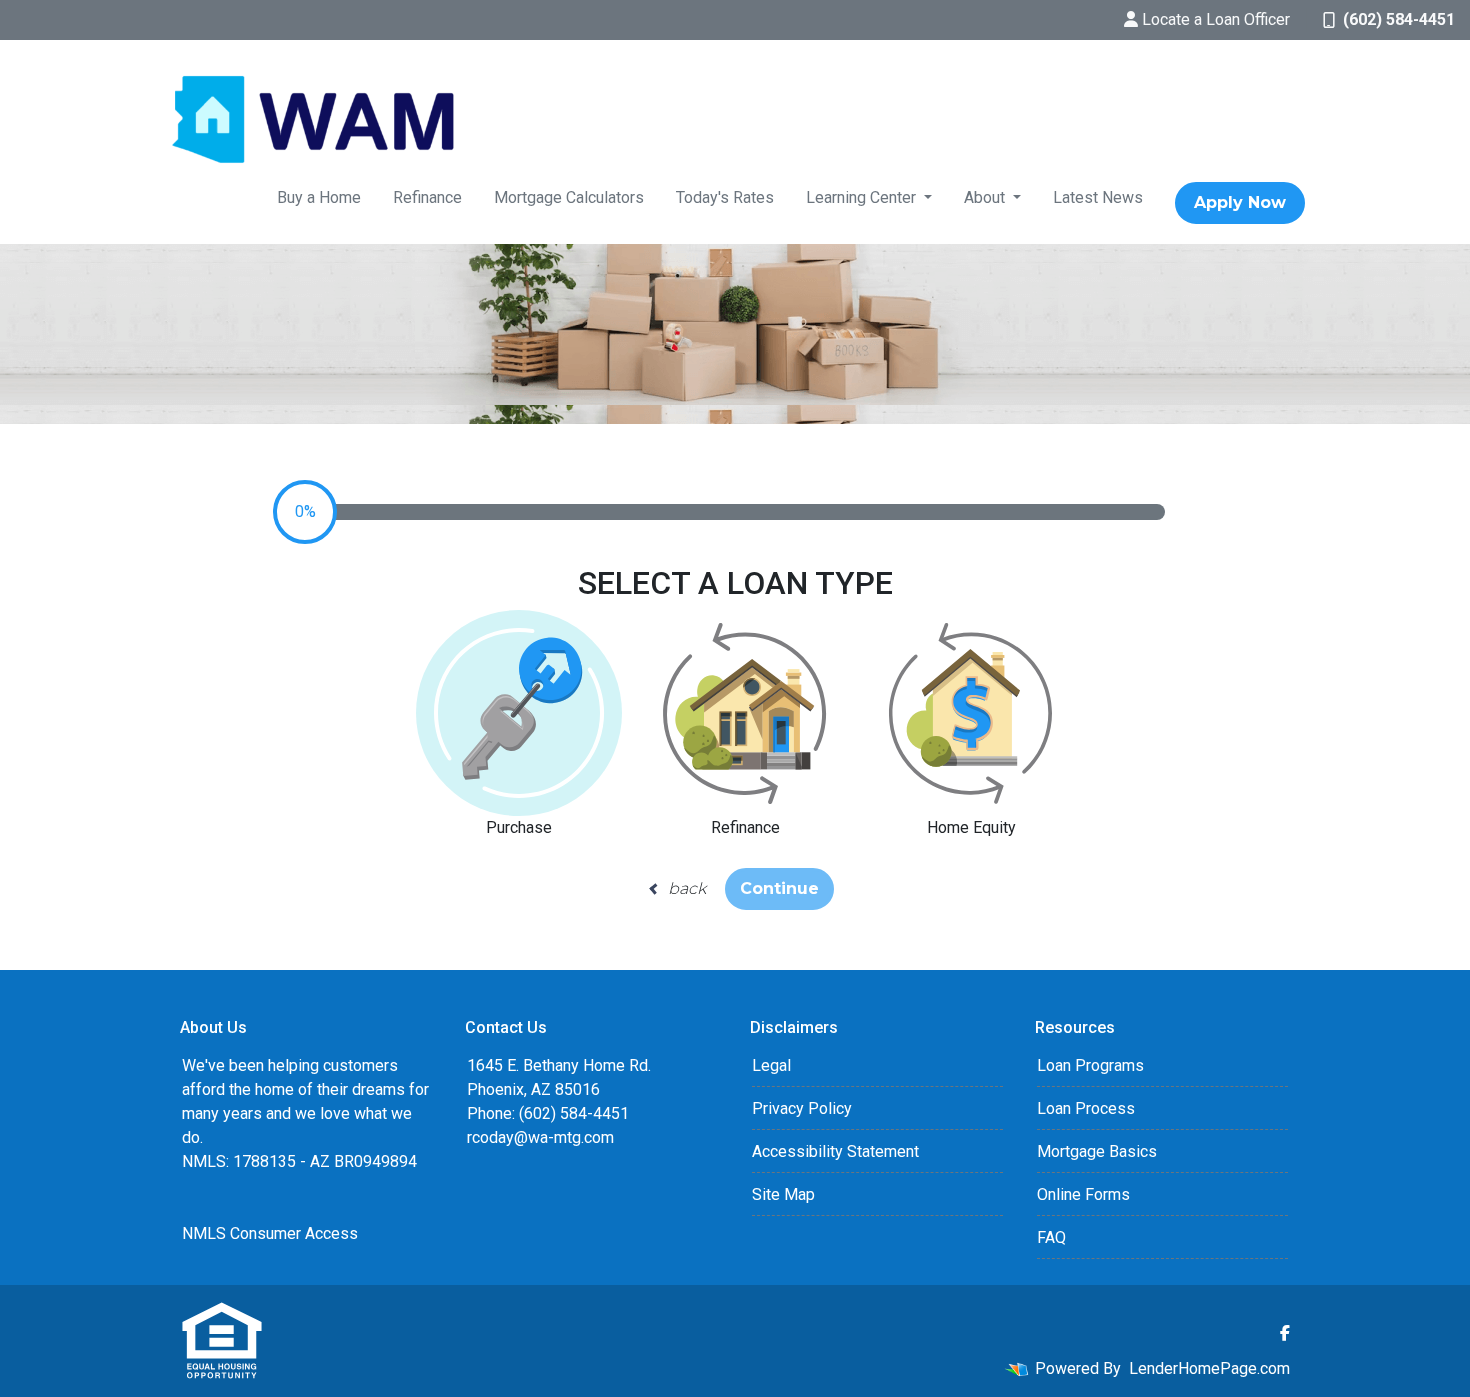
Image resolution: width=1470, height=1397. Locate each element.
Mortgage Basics (1097, 1151)
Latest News (1098, 197)
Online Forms (1083, 1194)
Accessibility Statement (835, 1151)
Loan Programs (1090, 1065)
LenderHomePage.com (1209, 1368)
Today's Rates (725, 197)
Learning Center (863, 197)
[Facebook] (1285, 1333)
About (986, 197)
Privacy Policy (802, 1108)
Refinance (427, 197)
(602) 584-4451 (1399, 19)
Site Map (783, 1194)
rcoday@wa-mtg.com (540, 1137)
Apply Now (1240, 202)
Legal (771, 1065)
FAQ (1051, 1237)
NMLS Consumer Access (270, 1233)
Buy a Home (319, 197)
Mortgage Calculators (569, 197)
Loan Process (1086, 1108)
